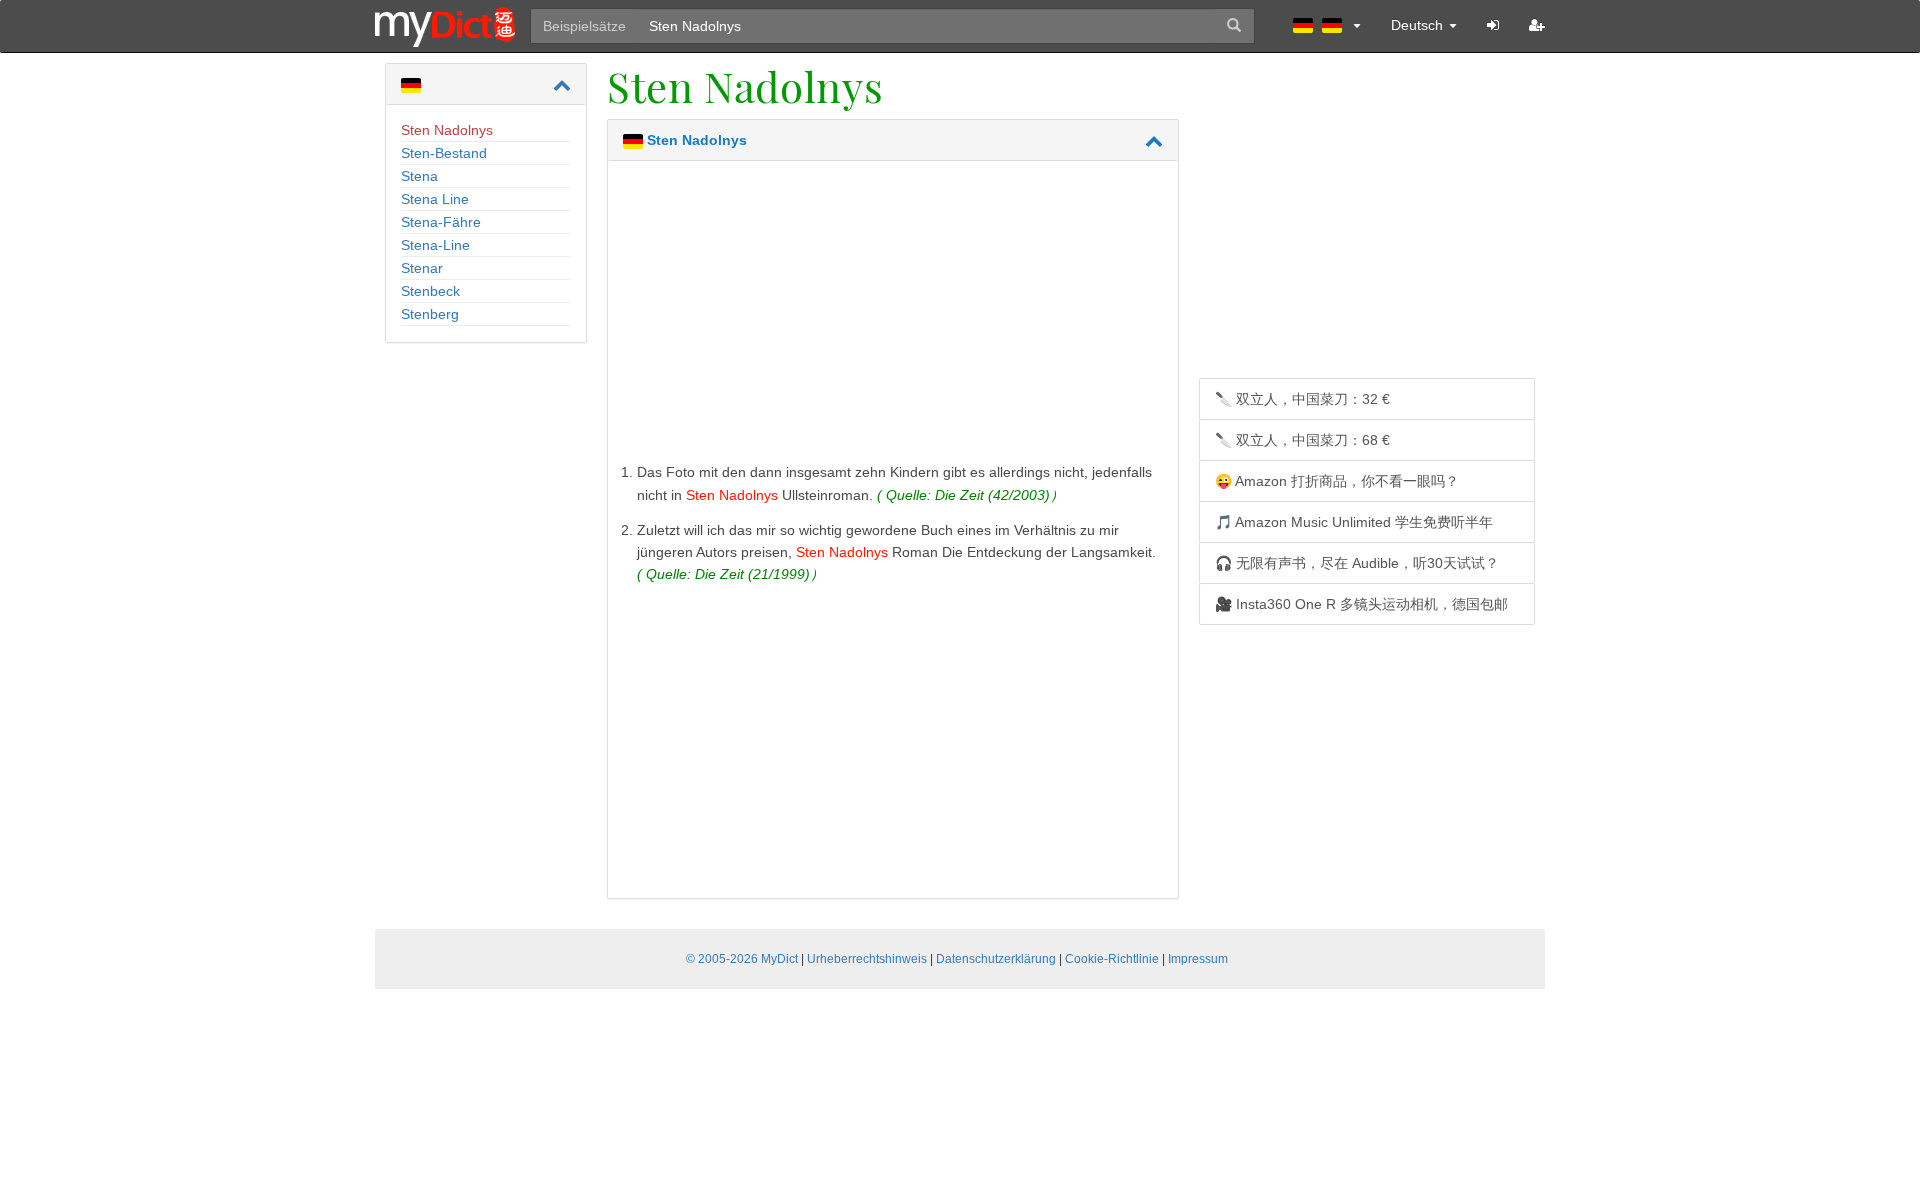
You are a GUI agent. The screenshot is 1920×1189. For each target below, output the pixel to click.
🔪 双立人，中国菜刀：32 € (1302, 399)
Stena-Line (435, 245)
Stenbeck (430, 291)
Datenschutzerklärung (996, 959)
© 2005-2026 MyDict (742, 959)
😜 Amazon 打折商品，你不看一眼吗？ (1337, 481)
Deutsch (1419, 25)
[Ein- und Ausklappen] (562, 85)
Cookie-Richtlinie (1112, 959)
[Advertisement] (893, 316)
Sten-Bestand (444, 153)
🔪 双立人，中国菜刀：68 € (1302, 440)
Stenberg (430, 314)
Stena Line (435, 199)
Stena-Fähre (441, 222)
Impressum (1198, 959)
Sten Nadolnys (447, 130)
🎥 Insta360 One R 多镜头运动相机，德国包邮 (1361, 604)
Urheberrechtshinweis (867, 959)
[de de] (1327, 25)
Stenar (422, 268)
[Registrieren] (1537, 25)
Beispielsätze (584, 26)
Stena (419, 176)
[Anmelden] (1493, 25)
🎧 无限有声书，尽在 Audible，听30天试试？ (1357, 563)
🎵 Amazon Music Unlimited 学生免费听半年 (1354, 522)
